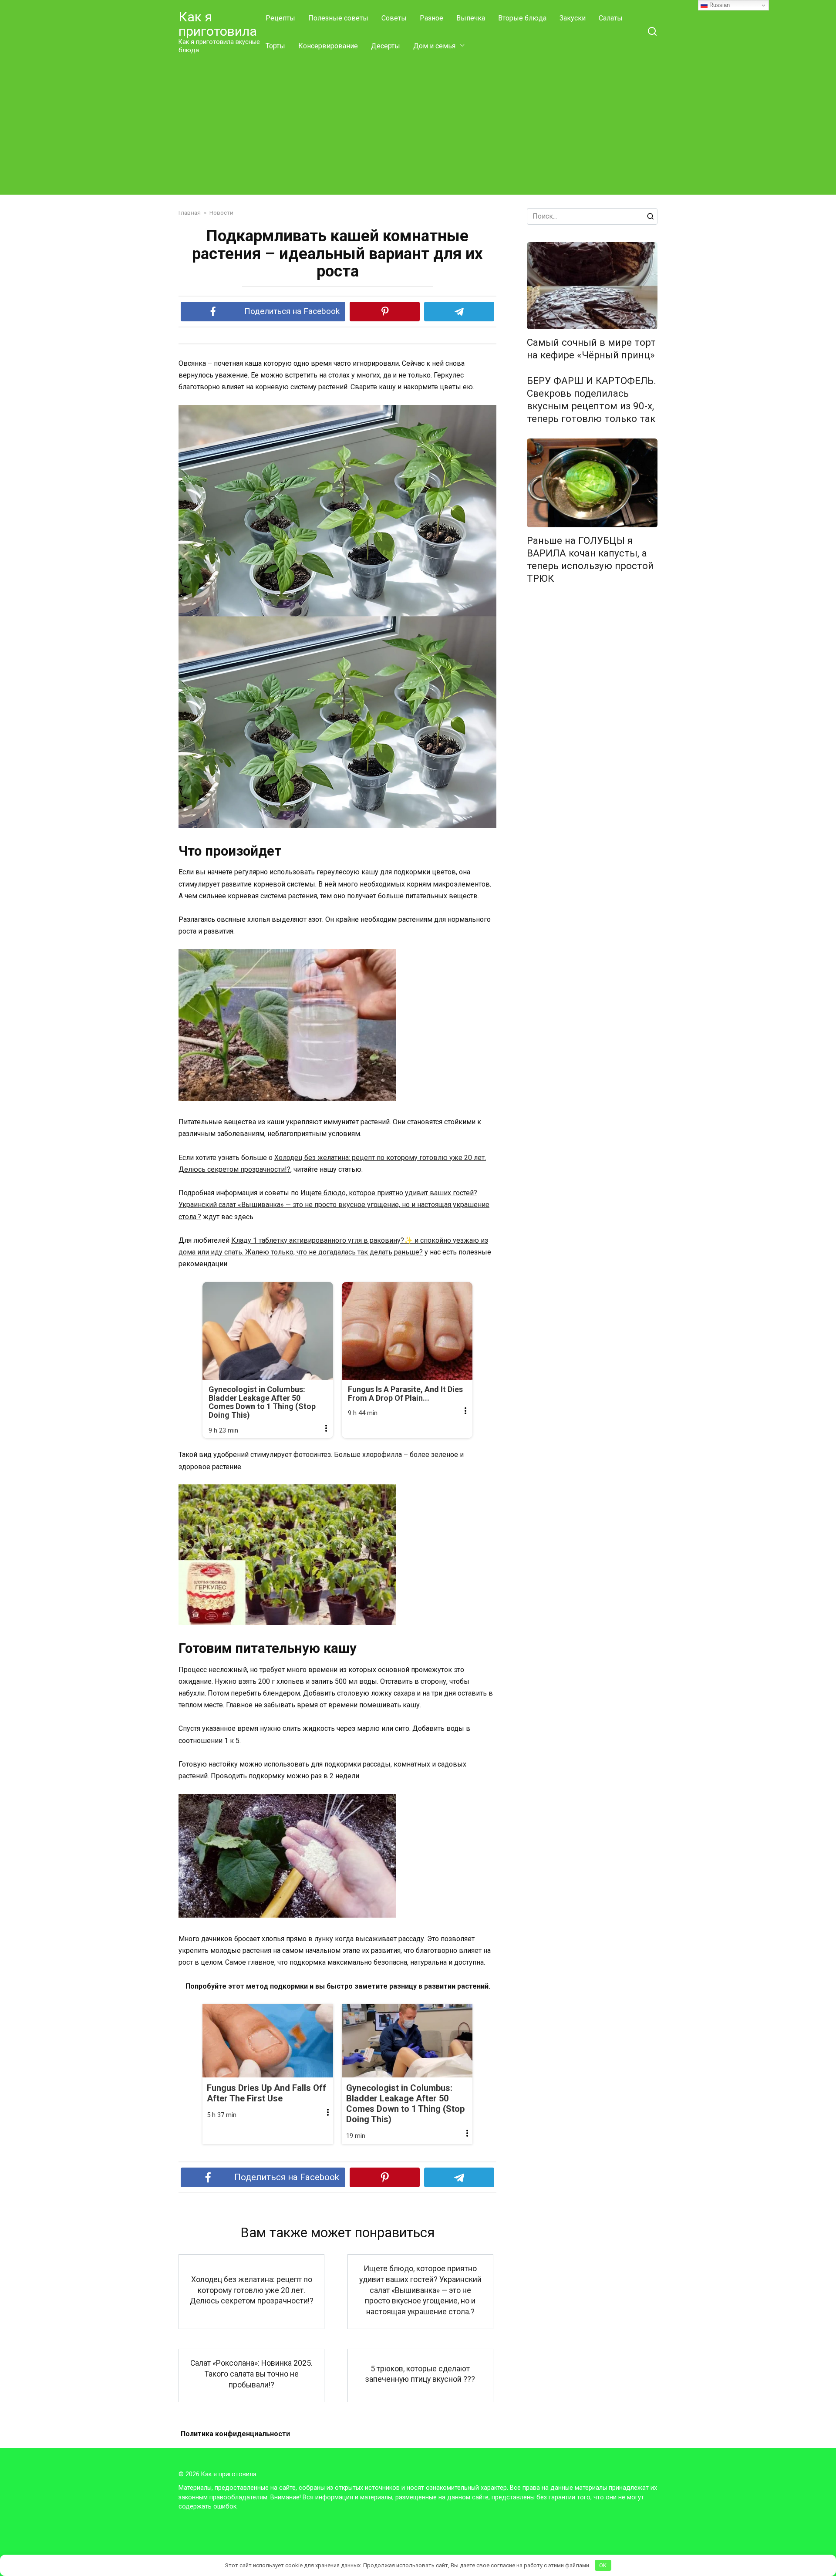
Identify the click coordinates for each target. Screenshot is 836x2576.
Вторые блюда (522, 18)
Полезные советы (338, 18)
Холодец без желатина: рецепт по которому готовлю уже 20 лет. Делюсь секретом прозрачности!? (252, 2290)
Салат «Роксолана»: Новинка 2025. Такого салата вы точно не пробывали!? (251, 2374)
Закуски (573, 18)
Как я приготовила (218, 24)
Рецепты (280, 18)
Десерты (386, 46)
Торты (275, 46)
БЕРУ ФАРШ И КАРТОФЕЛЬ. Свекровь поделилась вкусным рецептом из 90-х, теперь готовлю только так (592, 400)
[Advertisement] (418, 125)
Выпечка (471, 18)
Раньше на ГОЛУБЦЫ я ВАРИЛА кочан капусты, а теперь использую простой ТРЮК (590, 559)
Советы (394, 18)
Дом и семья (434, 46)
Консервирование (328, 46)
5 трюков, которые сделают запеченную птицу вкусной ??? (420, 2374)
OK (603, 2565)
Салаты (611, 18)
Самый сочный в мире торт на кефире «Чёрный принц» (591, 349)
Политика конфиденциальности (235, 2434)
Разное (431, 18)
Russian (719, 5)
